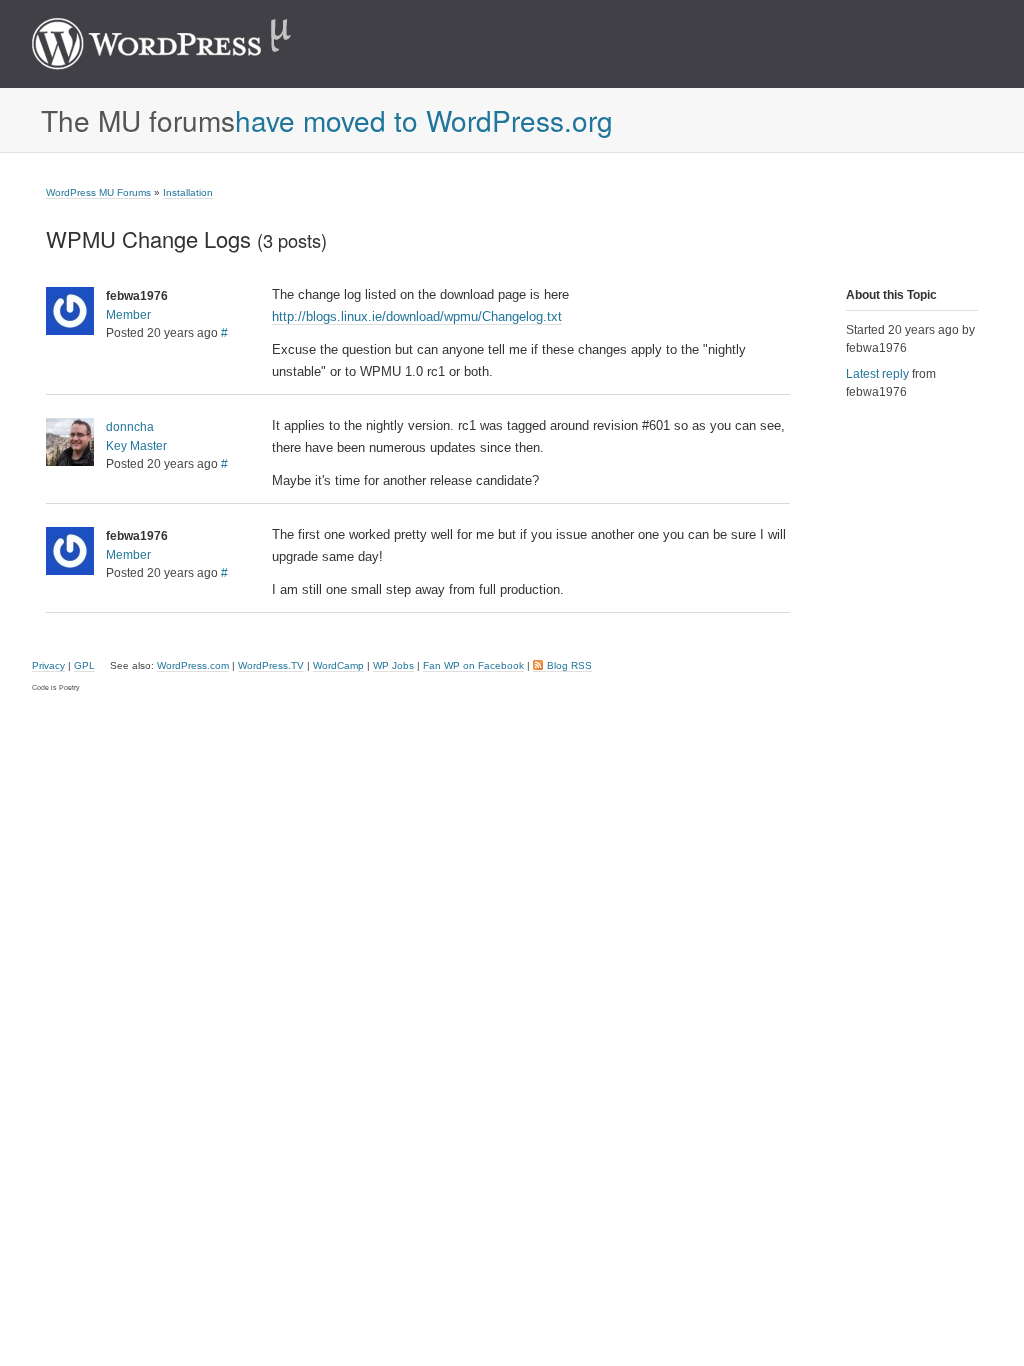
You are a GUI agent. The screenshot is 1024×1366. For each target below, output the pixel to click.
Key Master (136, 446)
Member (128, 315)
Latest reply (877, 374)
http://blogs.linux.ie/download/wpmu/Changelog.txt (417, 316)
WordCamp (338, 665)
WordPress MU (182, 44)
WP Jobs (393, 665)
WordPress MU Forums (98, 192)
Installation (188, 192)
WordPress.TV (271, 665)
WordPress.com (193, 665)
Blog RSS (569, 665)
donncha (130, 427)
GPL (84, 665)
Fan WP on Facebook (473, 665)
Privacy (48, 665)
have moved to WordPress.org (424, 120)
